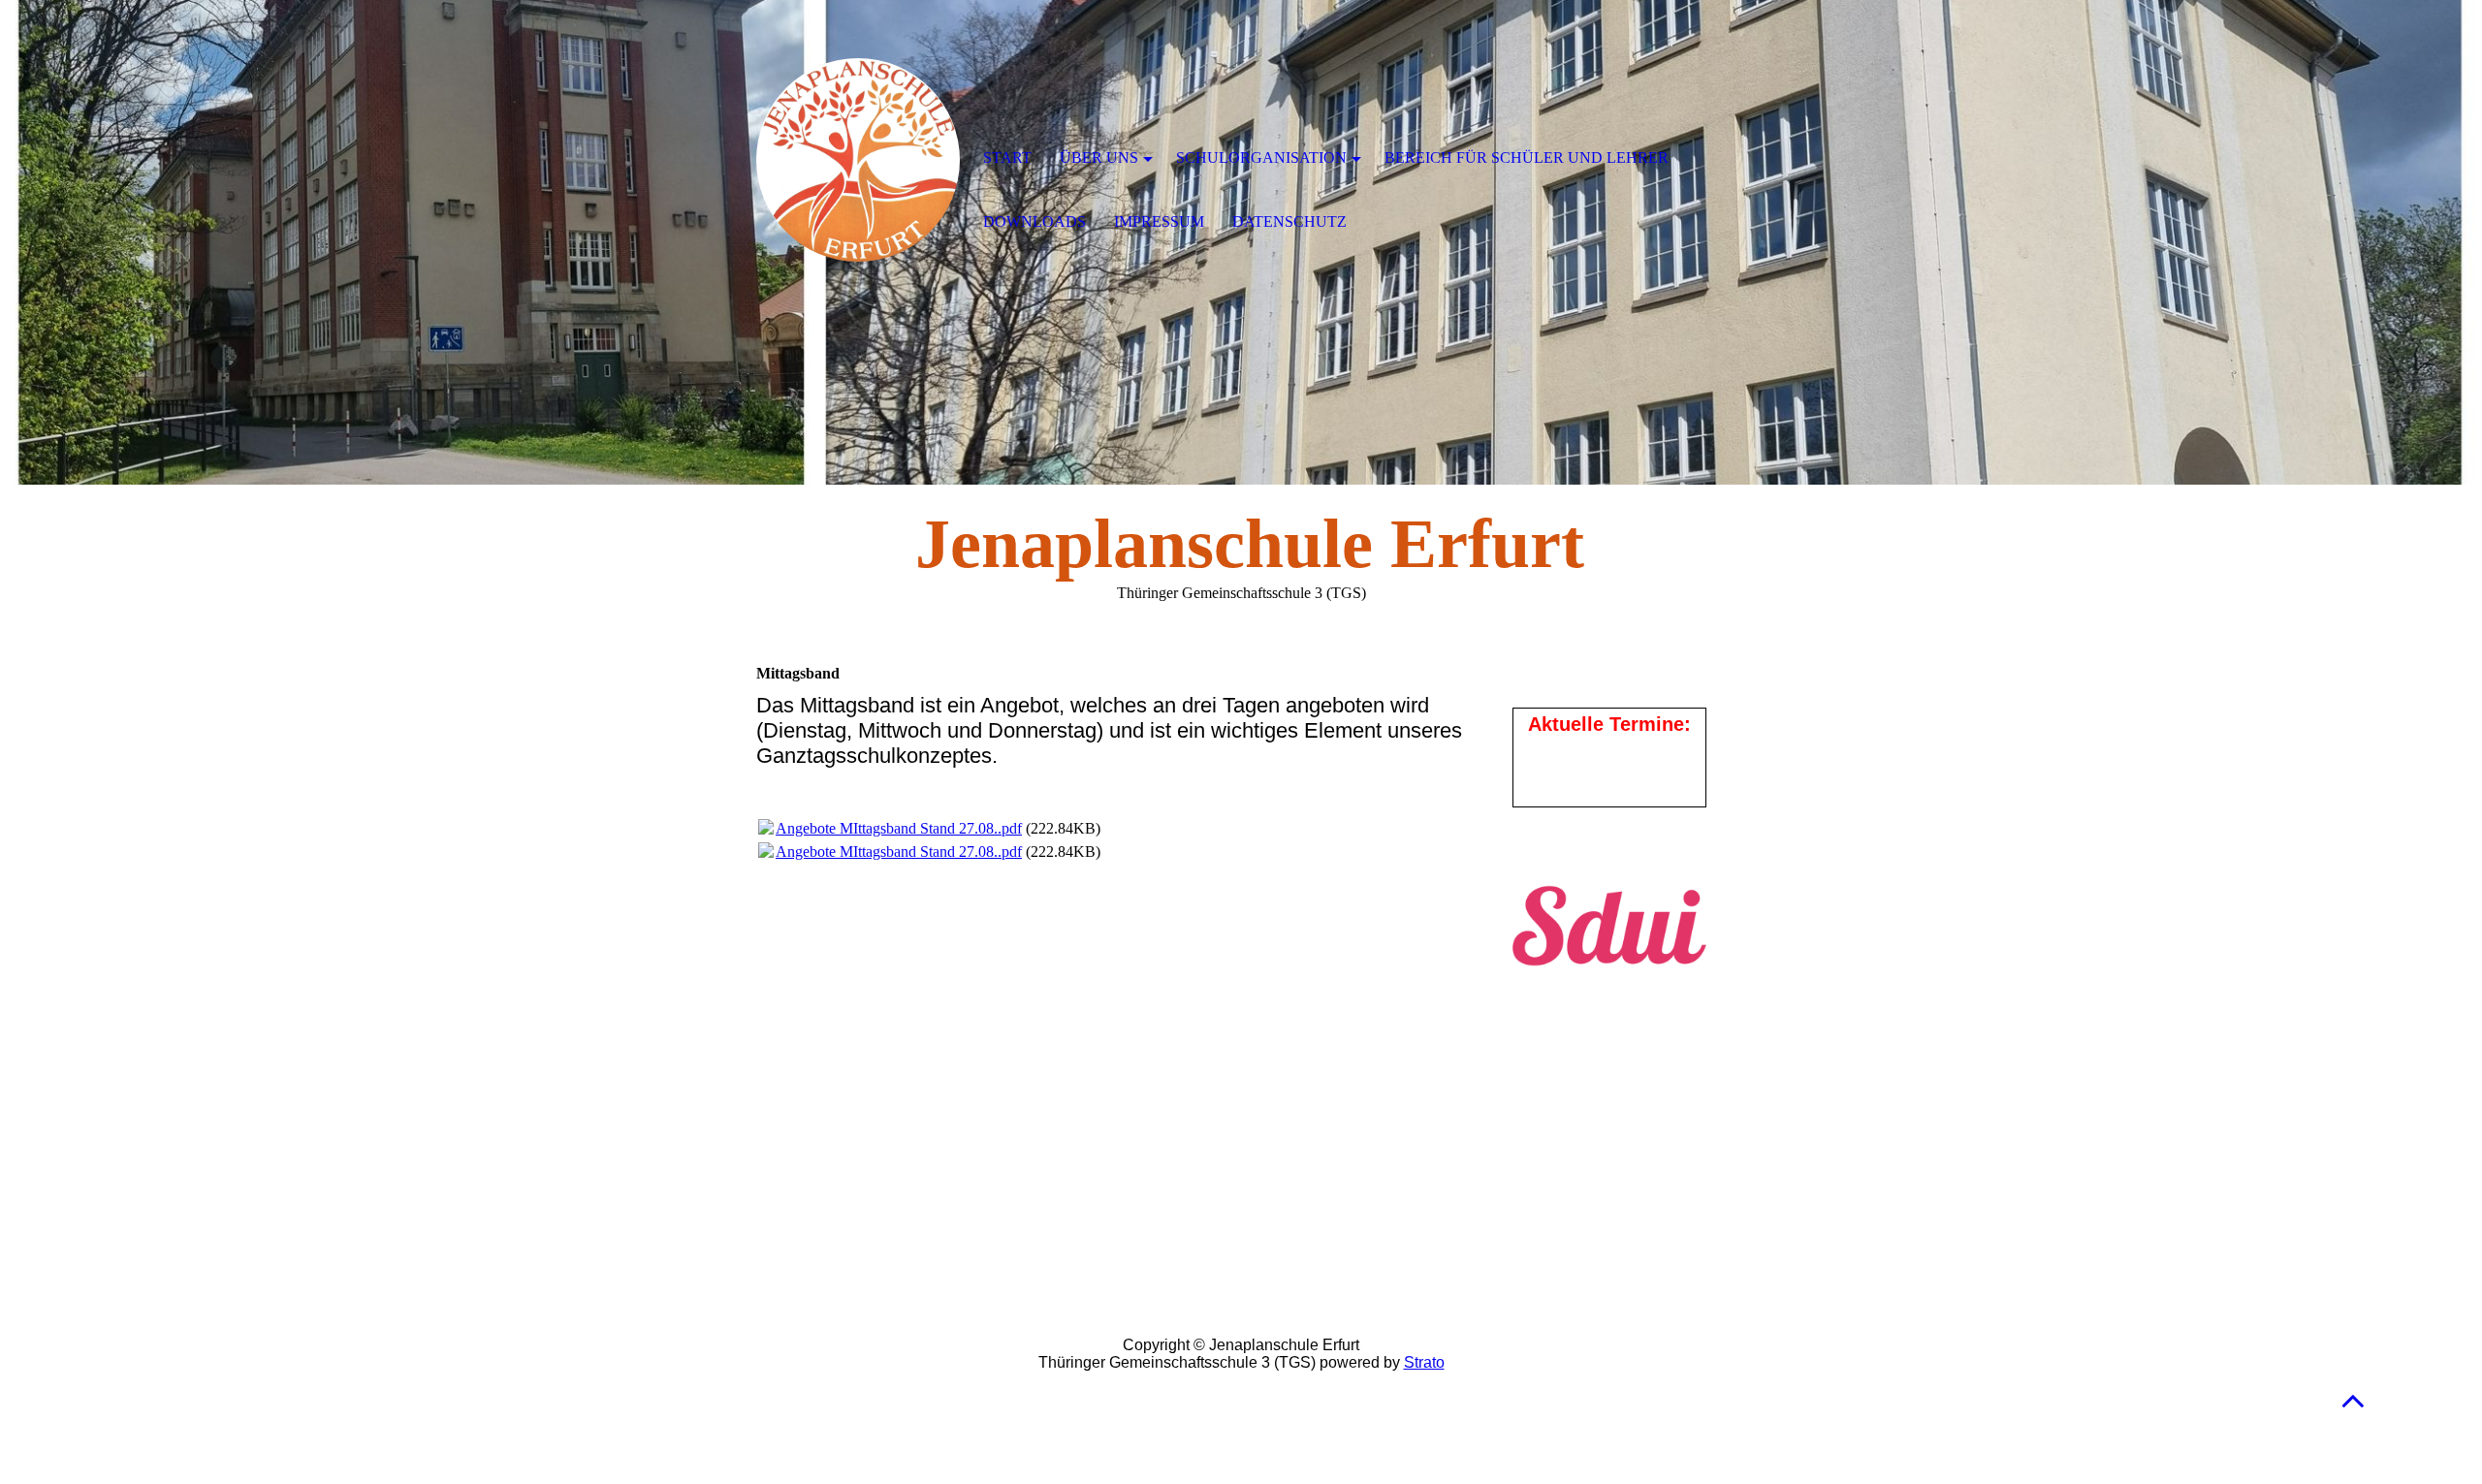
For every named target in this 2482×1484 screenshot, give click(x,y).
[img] (858, 160)
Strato (1424, 1362)
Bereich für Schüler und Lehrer (1527, 158)
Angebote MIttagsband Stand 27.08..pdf (899, 828)
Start (1007, 158)
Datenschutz (1289, 221)
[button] (2353, 1400)
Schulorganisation (1261, 158)
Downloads (1034, 221)
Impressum (1159, 221)
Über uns (1099, 158)
